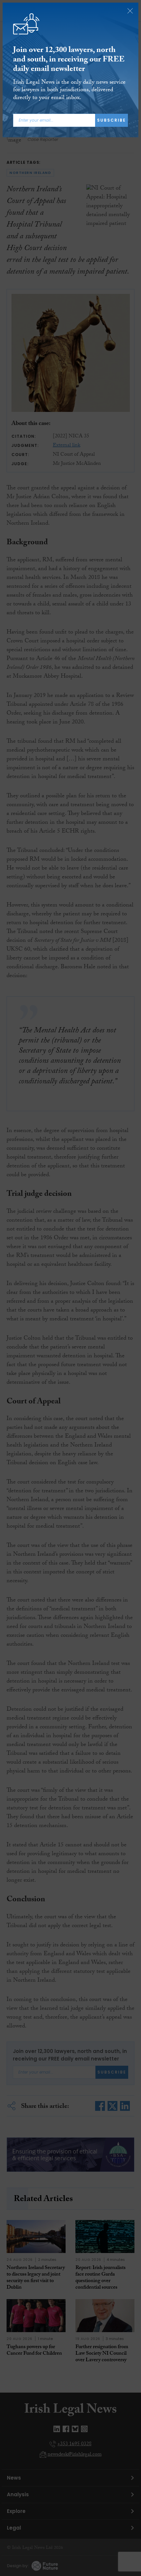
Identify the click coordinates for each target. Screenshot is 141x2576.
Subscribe (111, 120)
